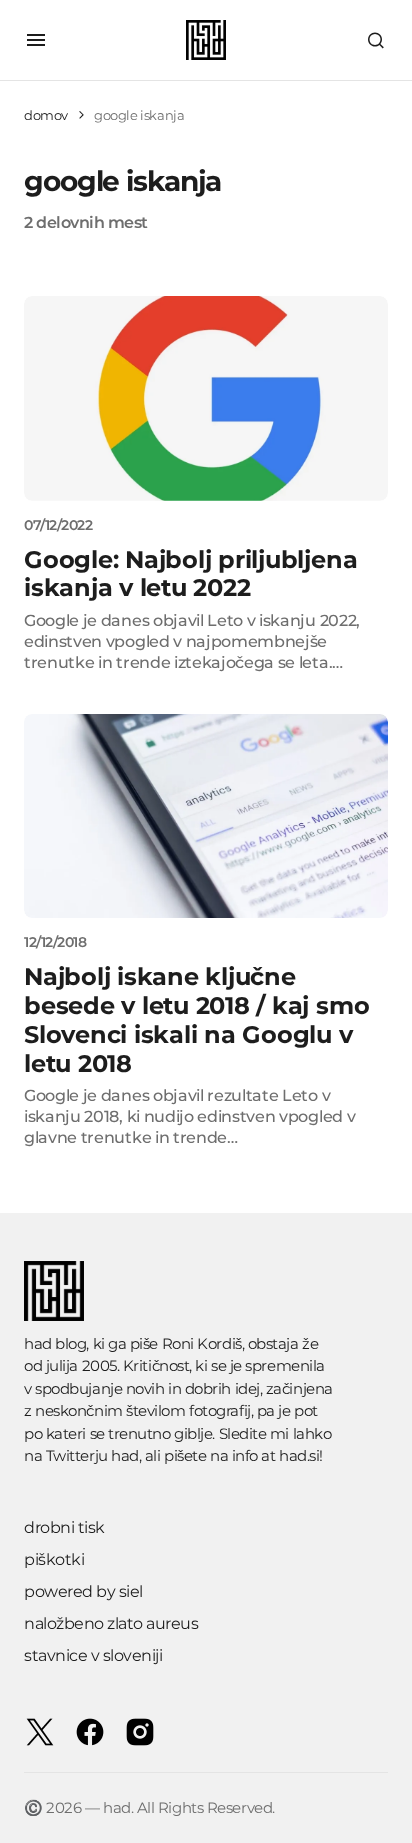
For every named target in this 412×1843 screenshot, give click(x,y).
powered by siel (83, 1591)
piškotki (54, 1559)
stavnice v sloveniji (93, 1655)
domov (46, 115)
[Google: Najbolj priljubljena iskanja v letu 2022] (206, 398)
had (125, 1455)
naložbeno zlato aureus (111, 1623)
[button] (36, 40)
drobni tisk (64, 1527)
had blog (55, 1343)
